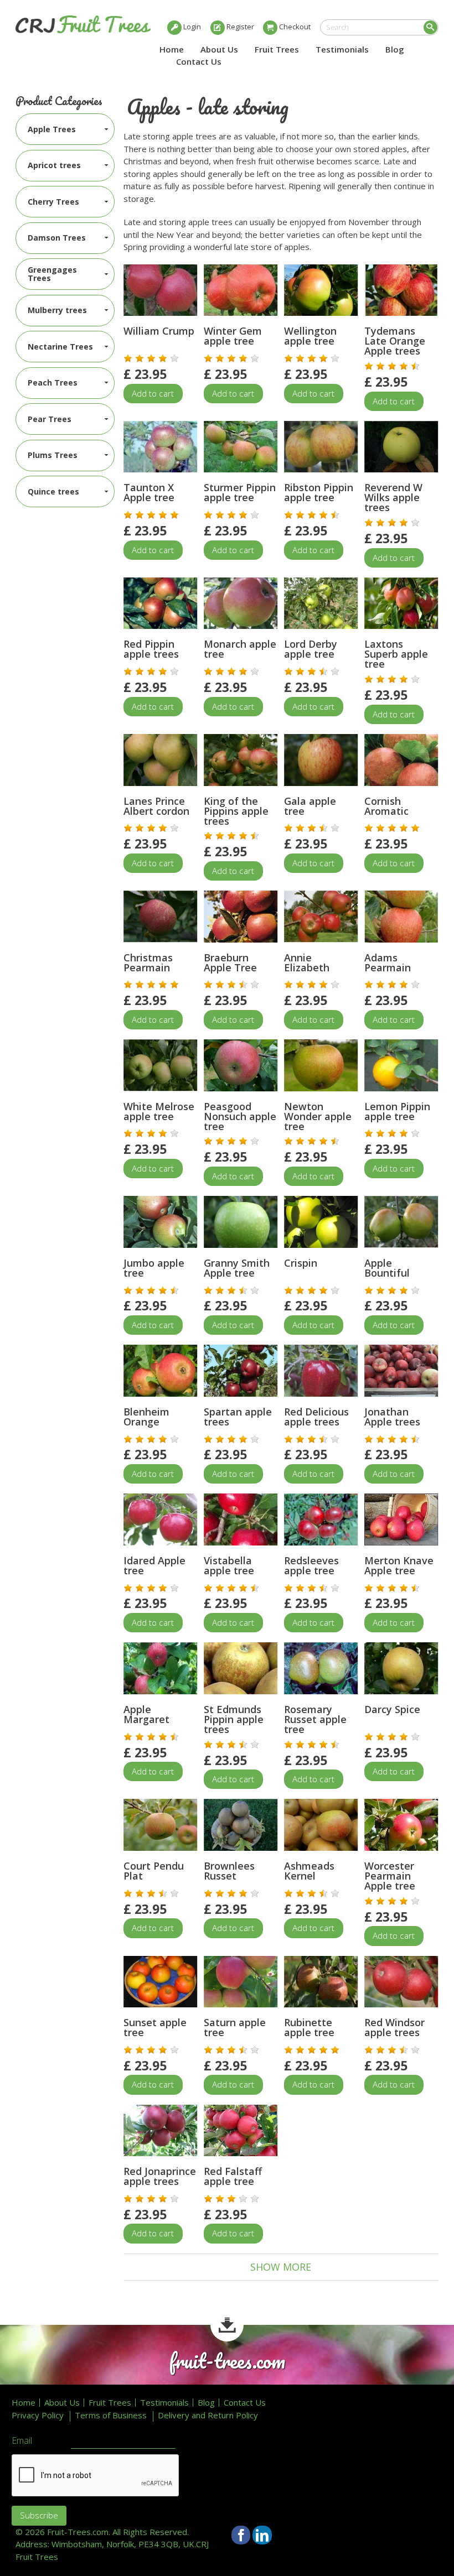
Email (22, 2441)
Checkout (295, 27)
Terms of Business (111, 2415)
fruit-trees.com (227, 2361)
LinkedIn (262, 2535)
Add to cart (153, 393)
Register (240, 27)
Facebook (241, 2535)
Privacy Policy (38, 2415)
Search (430, 27)
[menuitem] (65, 129)
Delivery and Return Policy (208, 2415)
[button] (128, 358)
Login (192, 27)
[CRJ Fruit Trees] (83, 24)
